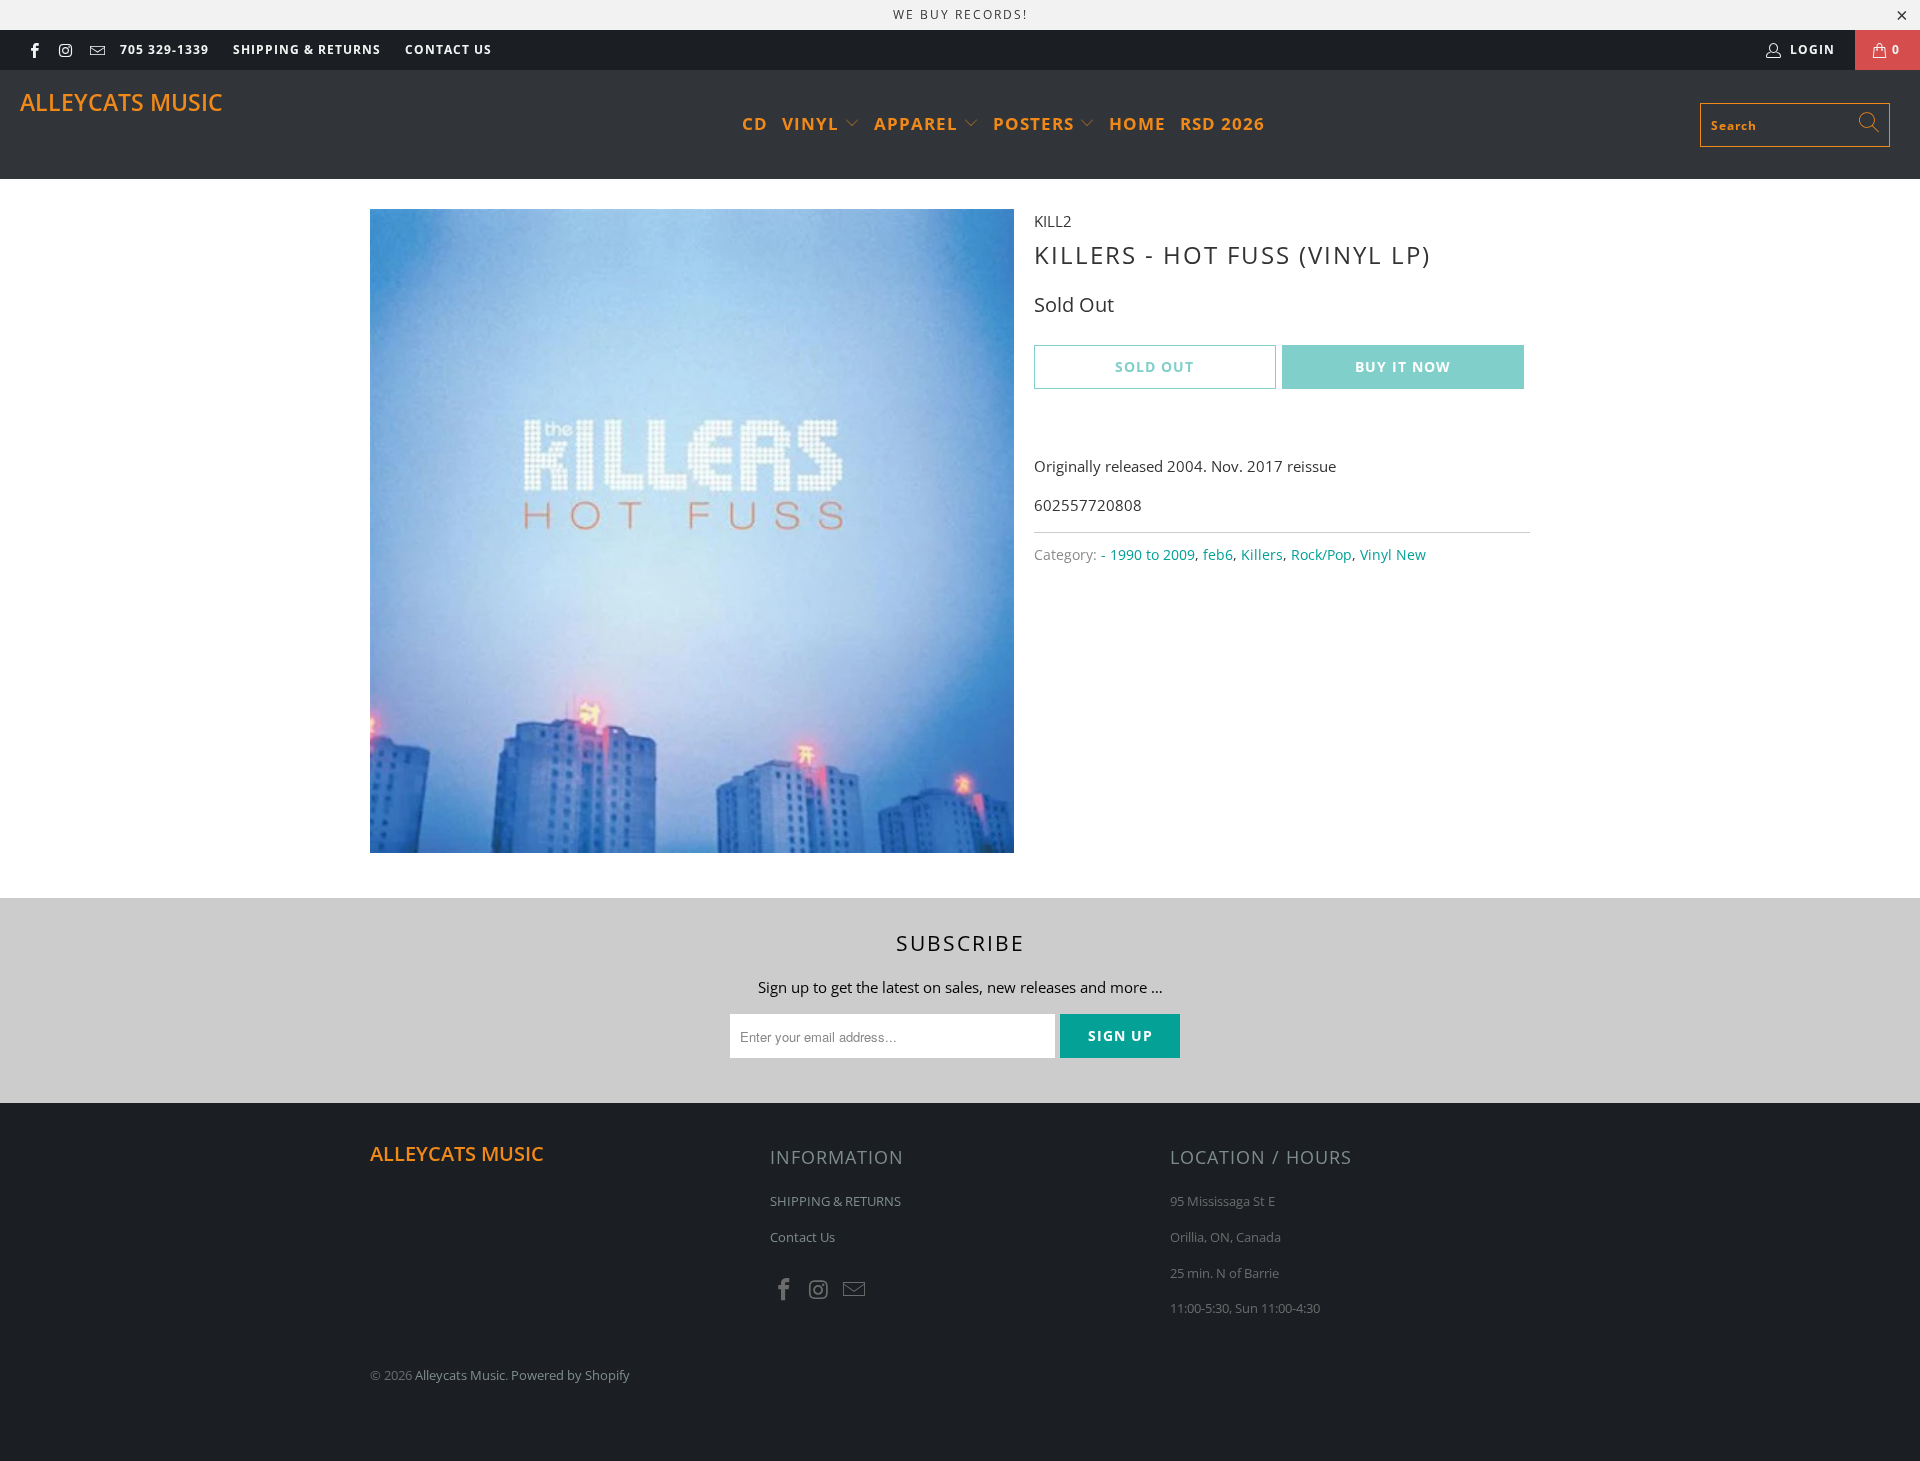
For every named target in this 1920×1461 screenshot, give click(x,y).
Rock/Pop (1321, 555)
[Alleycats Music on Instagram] (64, 49)
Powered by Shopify (570, 1375)
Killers (1262, 555)
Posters (1036, 123)
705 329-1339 (164, 49)
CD (755, 123)
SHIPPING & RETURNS (307, 49)
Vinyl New (1393, 555)
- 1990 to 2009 (1148, 555)
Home (1137, 123)
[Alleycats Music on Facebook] (33, 49)
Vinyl (813, 123)
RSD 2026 (1222, 123)
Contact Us (448, 49)
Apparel (918, 123)
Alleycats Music (121, 102)
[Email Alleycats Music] (96, 49)
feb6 (1218, 555)
